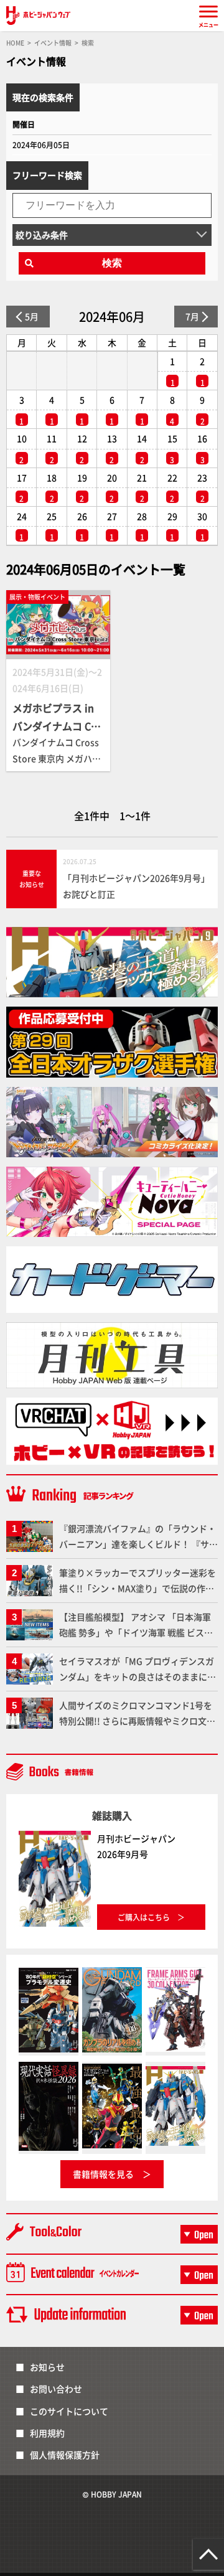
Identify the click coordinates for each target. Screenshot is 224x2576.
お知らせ (47, 2367)
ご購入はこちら (144, 1917)
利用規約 (47, 2433)
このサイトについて (69, 2411)
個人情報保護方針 (65, 2455)
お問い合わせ (56, 2389)
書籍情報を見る (103, 2174)
